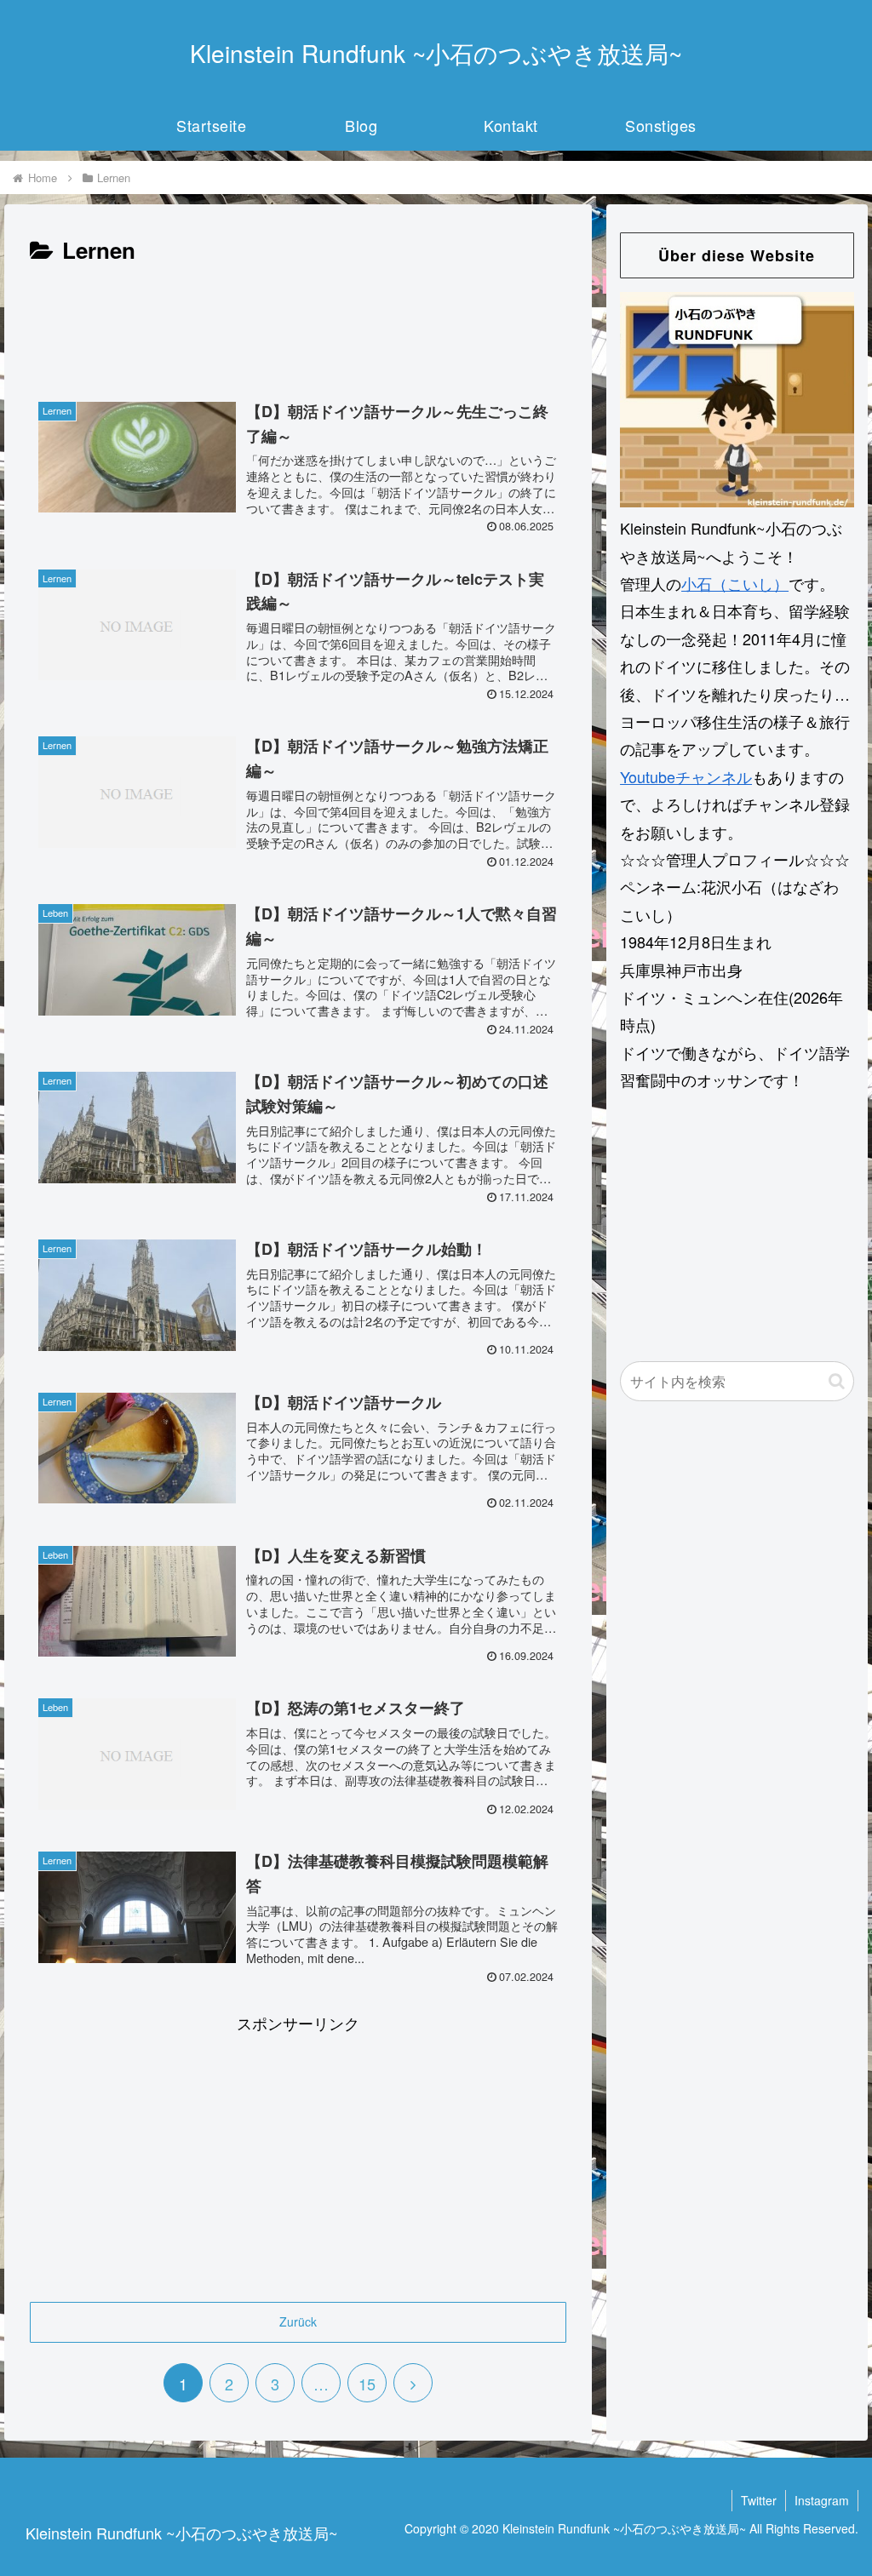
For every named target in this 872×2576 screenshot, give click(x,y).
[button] (837, 1381)
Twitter (759, 2500)
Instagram (822, 2500)
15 (367, 2384)
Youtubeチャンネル (686, 776)
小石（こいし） (735, 583)
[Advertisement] (298, 321)
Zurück (298, 2321)
